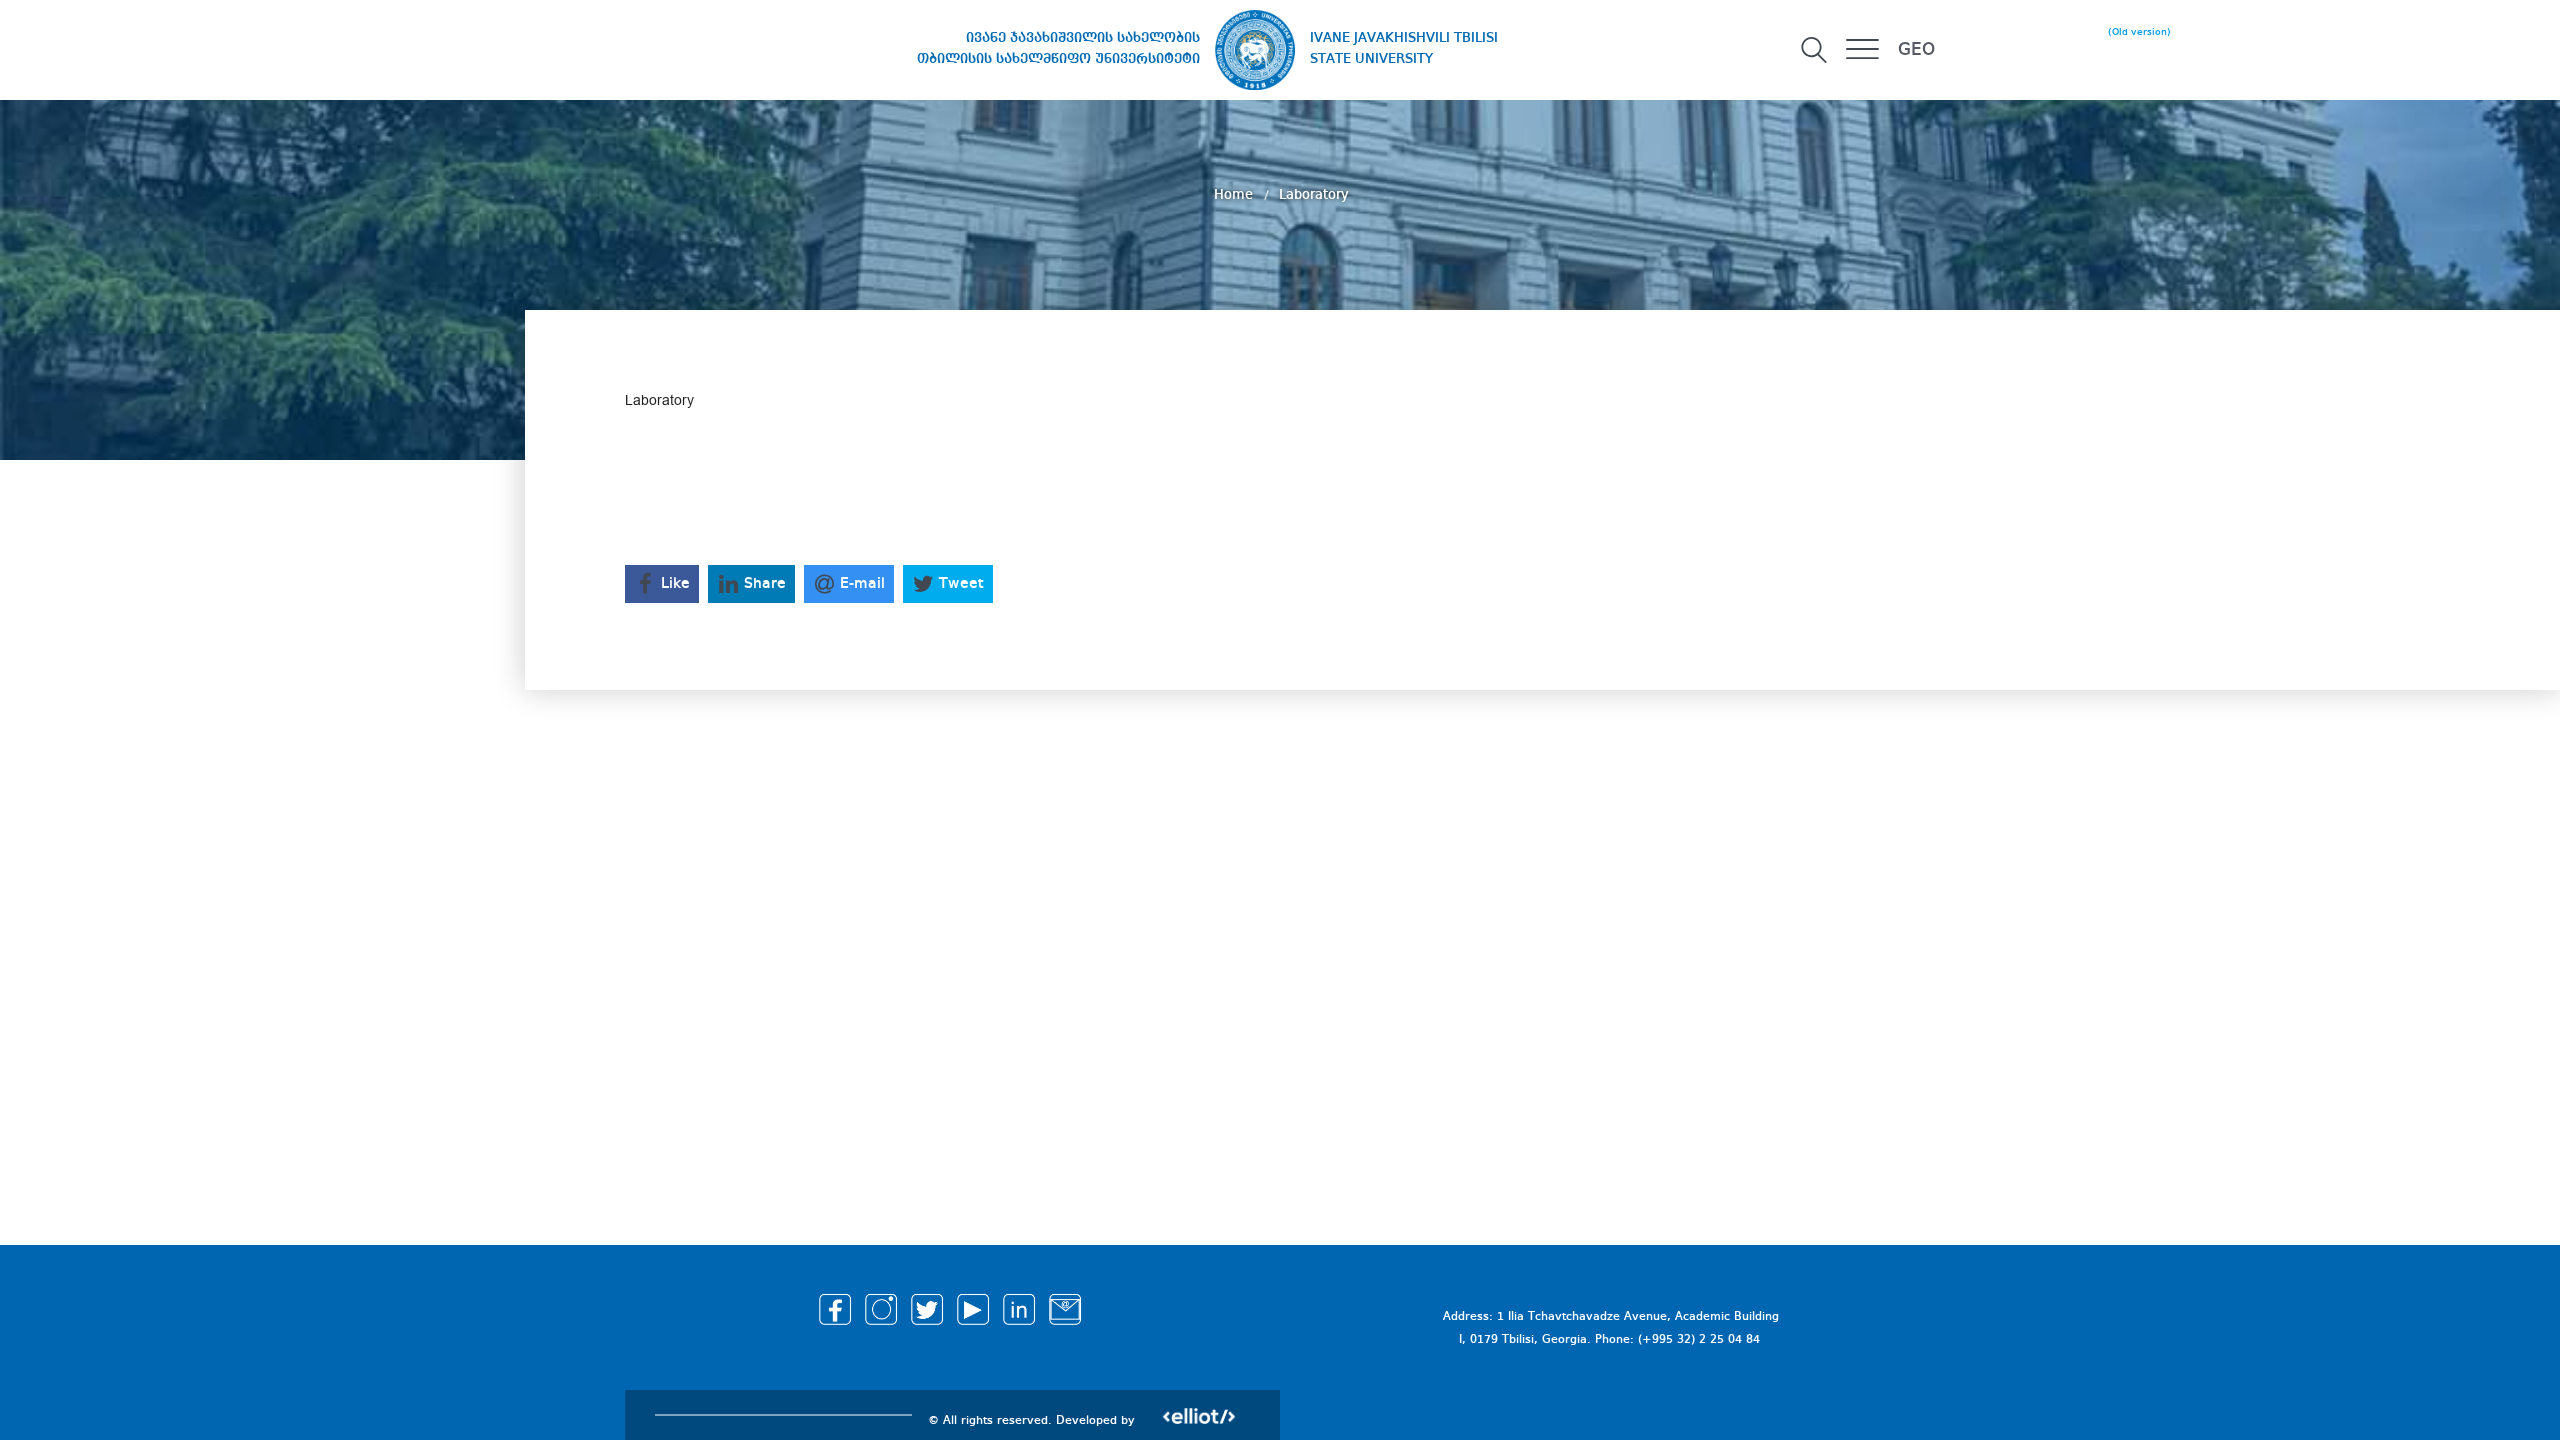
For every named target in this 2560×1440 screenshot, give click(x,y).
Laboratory (1314, 195)
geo (1916, 50)
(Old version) (2139, 32)
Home (1235, 195)
